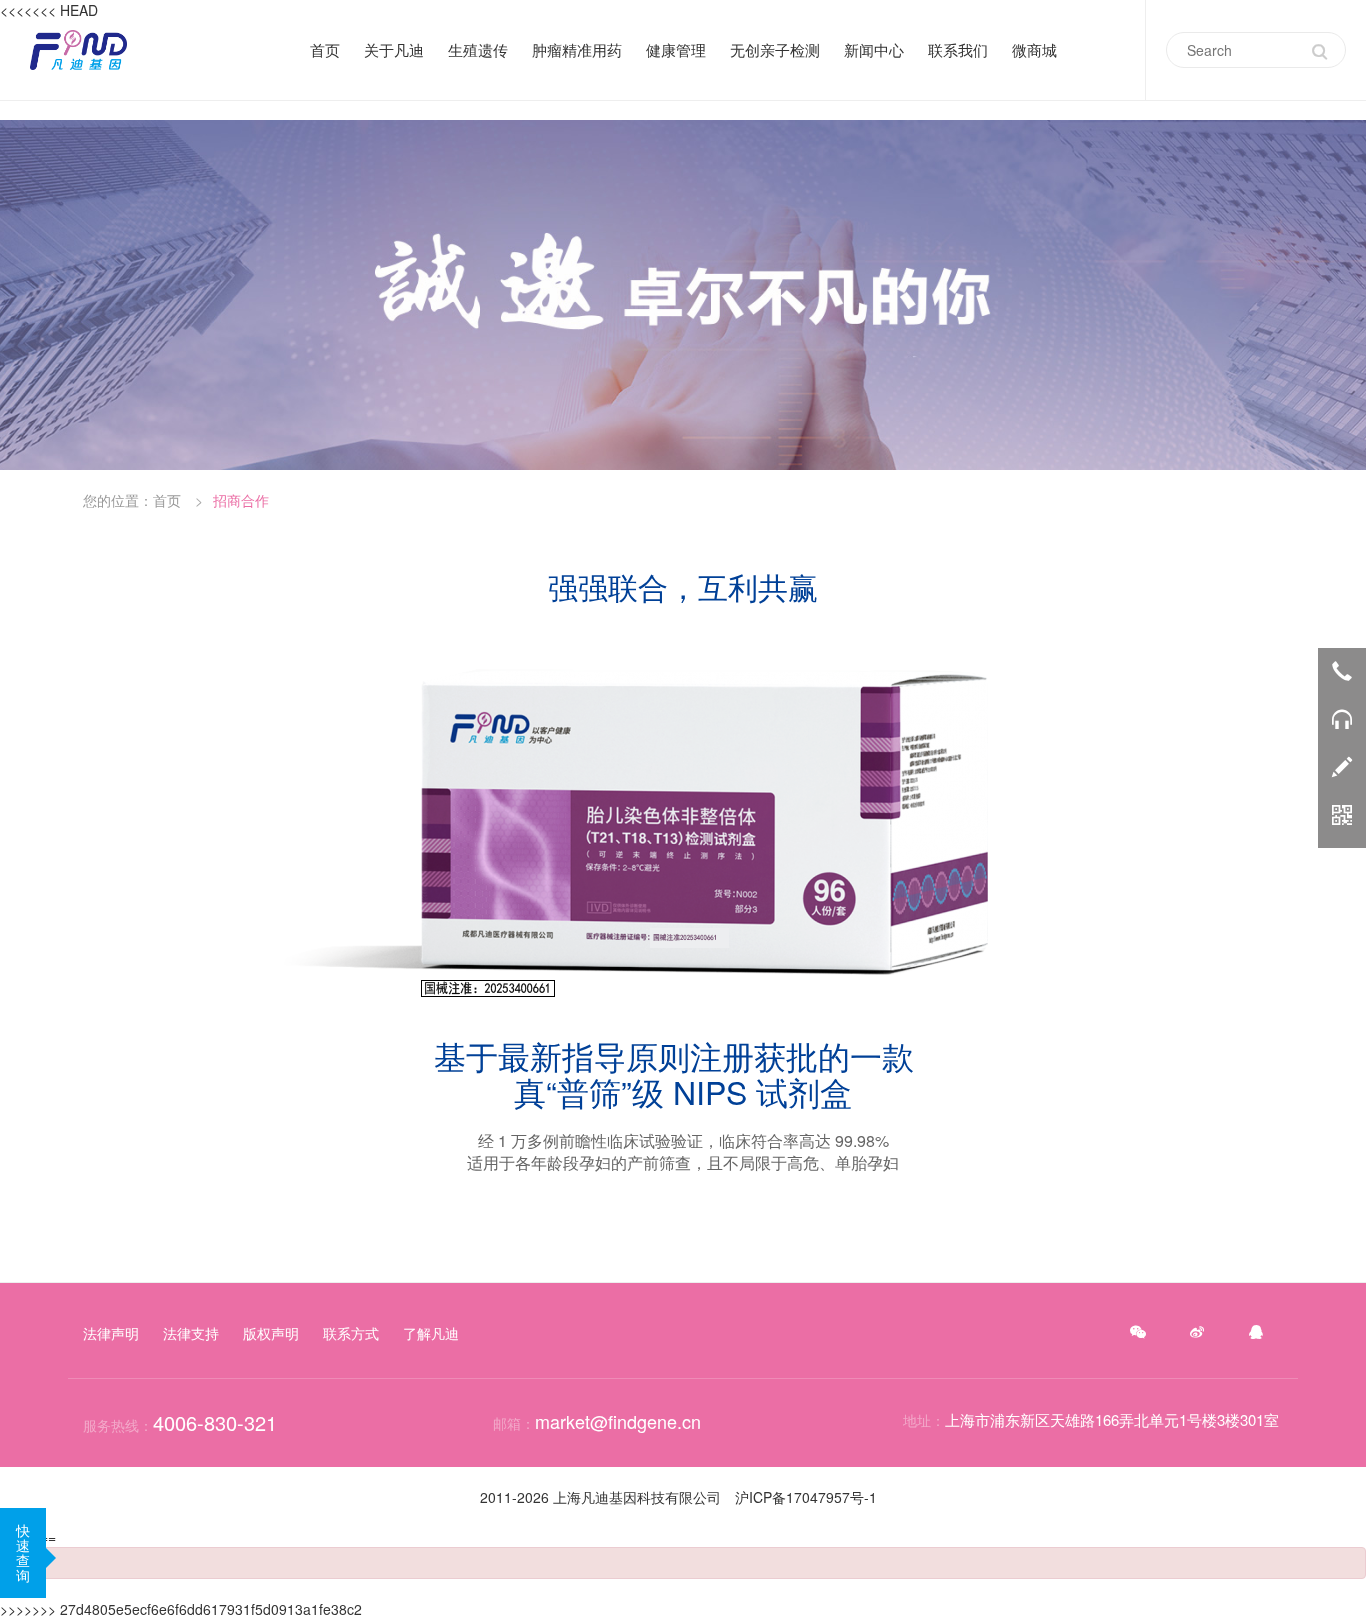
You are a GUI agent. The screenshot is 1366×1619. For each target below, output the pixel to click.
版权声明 (271, 1333)
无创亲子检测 (775, 50)
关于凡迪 (394, 49)
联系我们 (958, 49)
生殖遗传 (478, 50)
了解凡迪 (431, 1333)
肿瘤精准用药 (577, 50)
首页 (325, 50)
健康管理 (676, 49)
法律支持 (191, 1333)
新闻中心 (874, 49)
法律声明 (111, 1333)
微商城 (1034, 50)
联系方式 (351, 1333)
